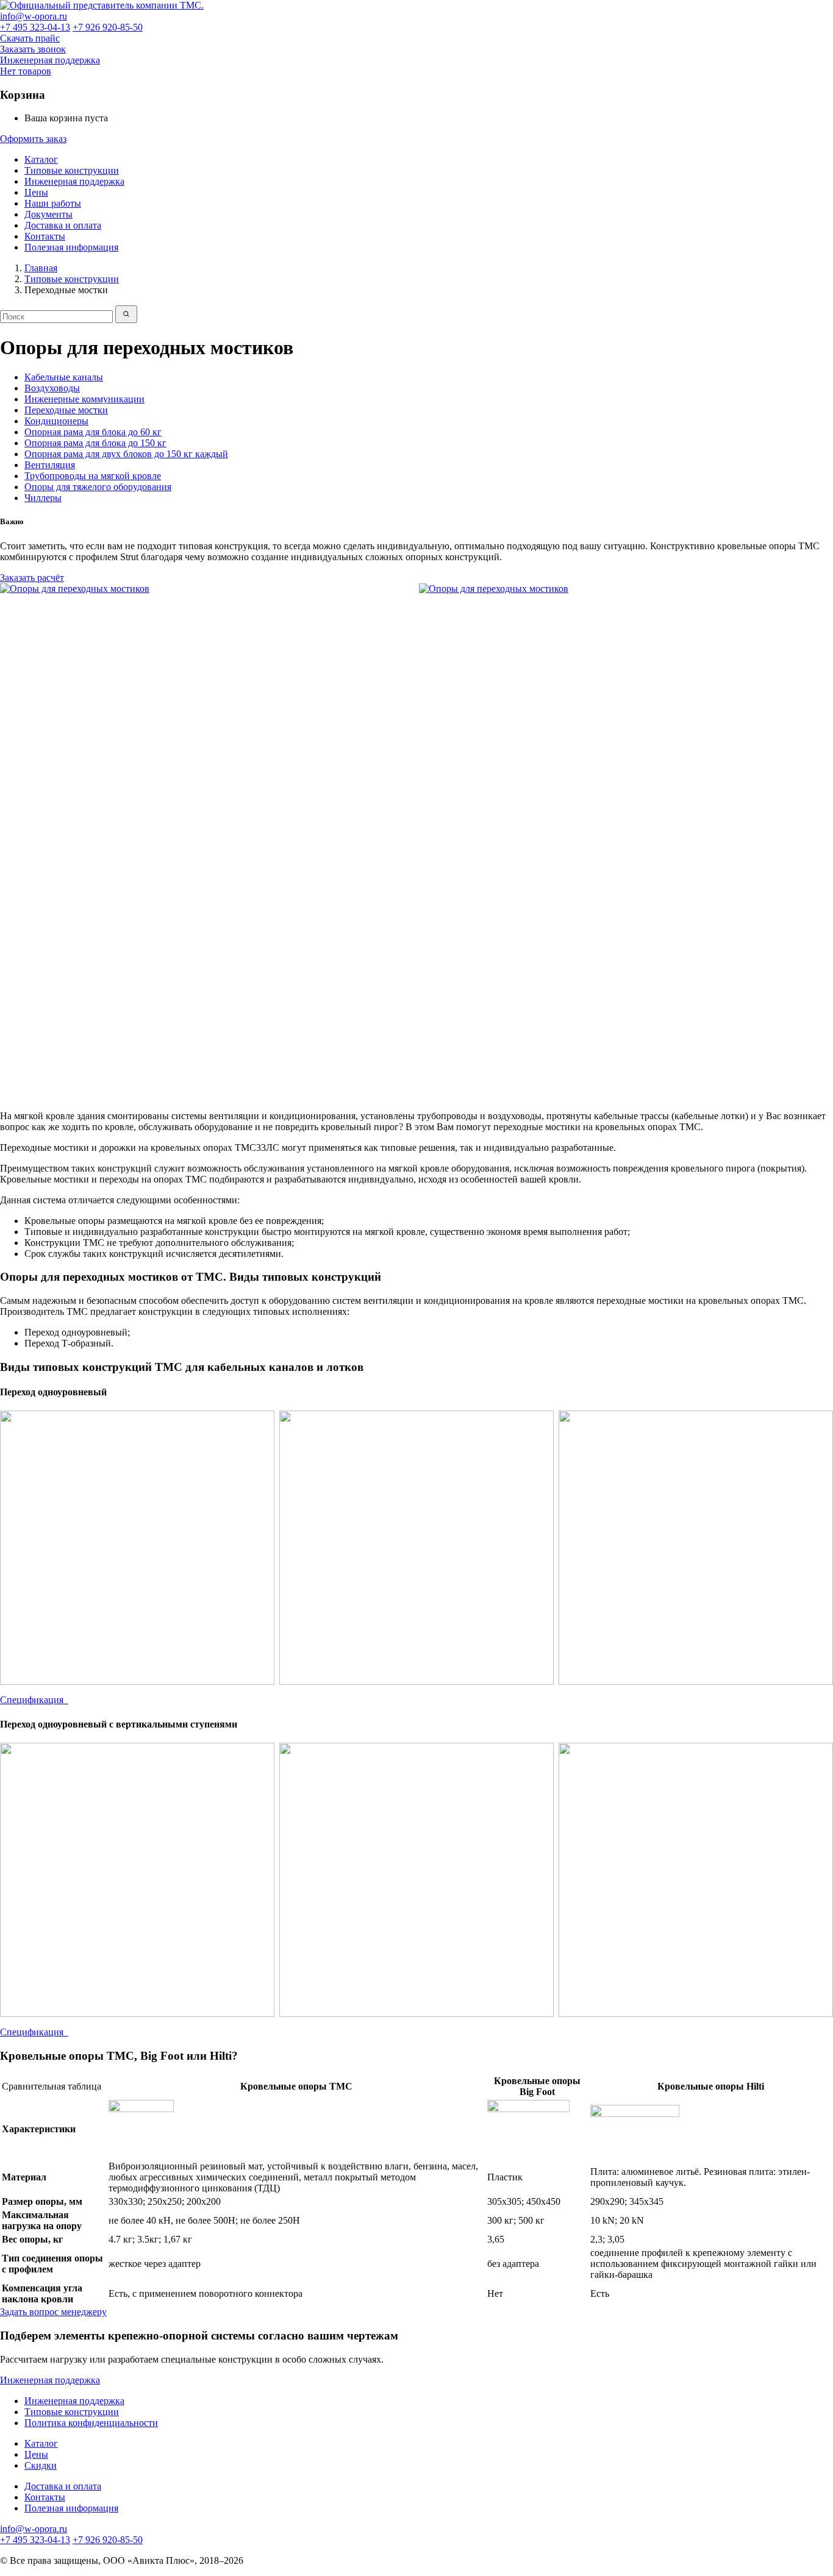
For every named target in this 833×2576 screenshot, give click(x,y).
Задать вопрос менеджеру (53, 2312)
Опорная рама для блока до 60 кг (93, 432)
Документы (48, 214)
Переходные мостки (66, 410)
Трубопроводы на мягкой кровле (93, 476)
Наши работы (53, 203)
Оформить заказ (33, 139)
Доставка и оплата (63, 225)
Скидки (41, 2465)
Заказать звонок (33, 49)
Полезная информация (71, 247)
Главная (41, 268)
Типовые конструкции (72, 170)
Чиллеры (43, 498)
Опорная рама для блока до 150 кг (95, 443)
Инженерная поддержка (50, 60)
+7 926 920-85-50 (108, 27)
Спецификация (34, 1700)
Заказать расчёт (32, 578)
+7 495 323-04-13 (35, 27)
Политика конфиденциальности (91, 2423)
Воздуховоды (52, 388)
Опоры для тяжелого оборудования (98, 487)
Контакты (45, 236)
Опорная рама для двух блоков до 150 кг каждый (126, 454)
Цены (36, 192)
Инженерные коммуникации (84, 399)
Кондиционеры (56, 421)
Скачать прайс (30, 38)
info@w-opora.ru (34, 16)
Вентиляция (50, 465)
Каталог (41, 159)
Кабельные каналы (64, 377)
